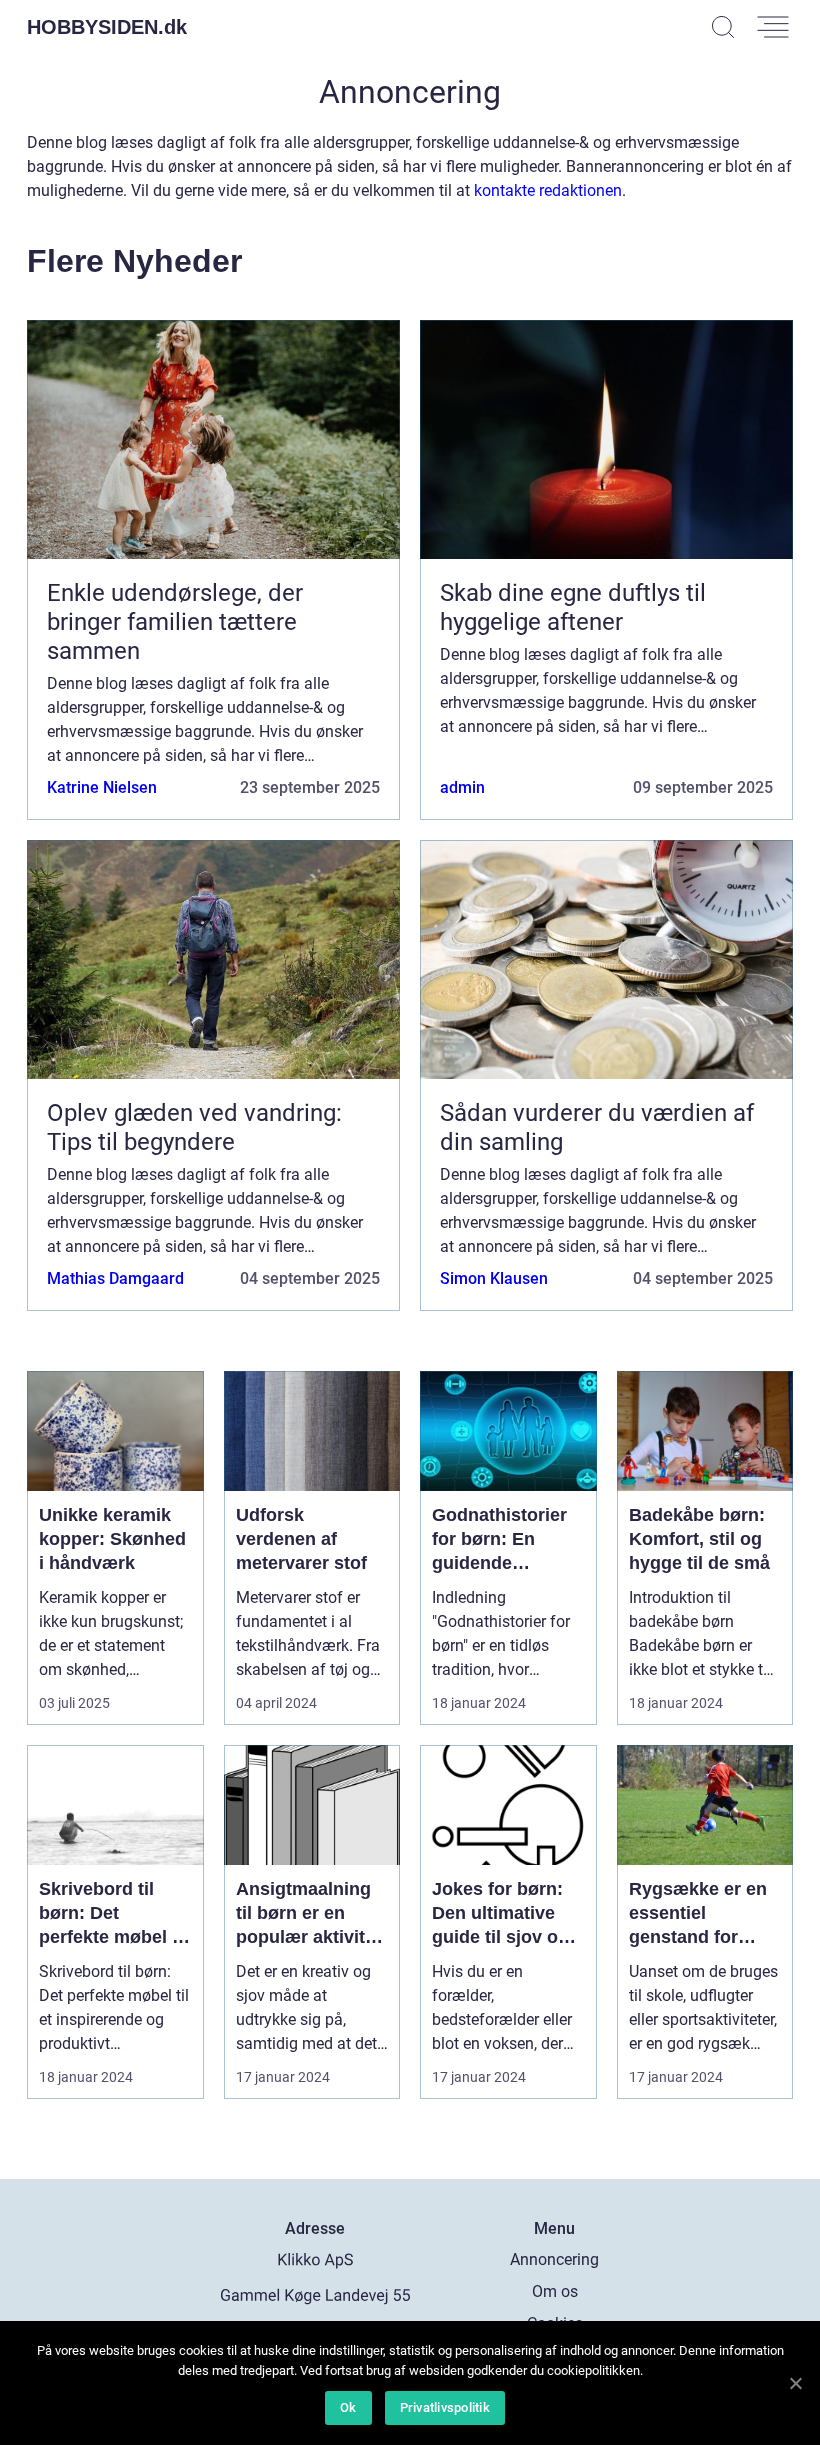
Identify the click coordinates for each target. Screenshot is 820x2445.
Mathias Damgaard (115, 1278)
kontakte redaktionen (548, 190)
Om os (555, 2291)
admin (462, 787)
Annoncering (554, 2259)
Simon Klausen (494, 1278)
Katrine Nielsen (102, 787)
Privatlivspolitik (445, 2407)
